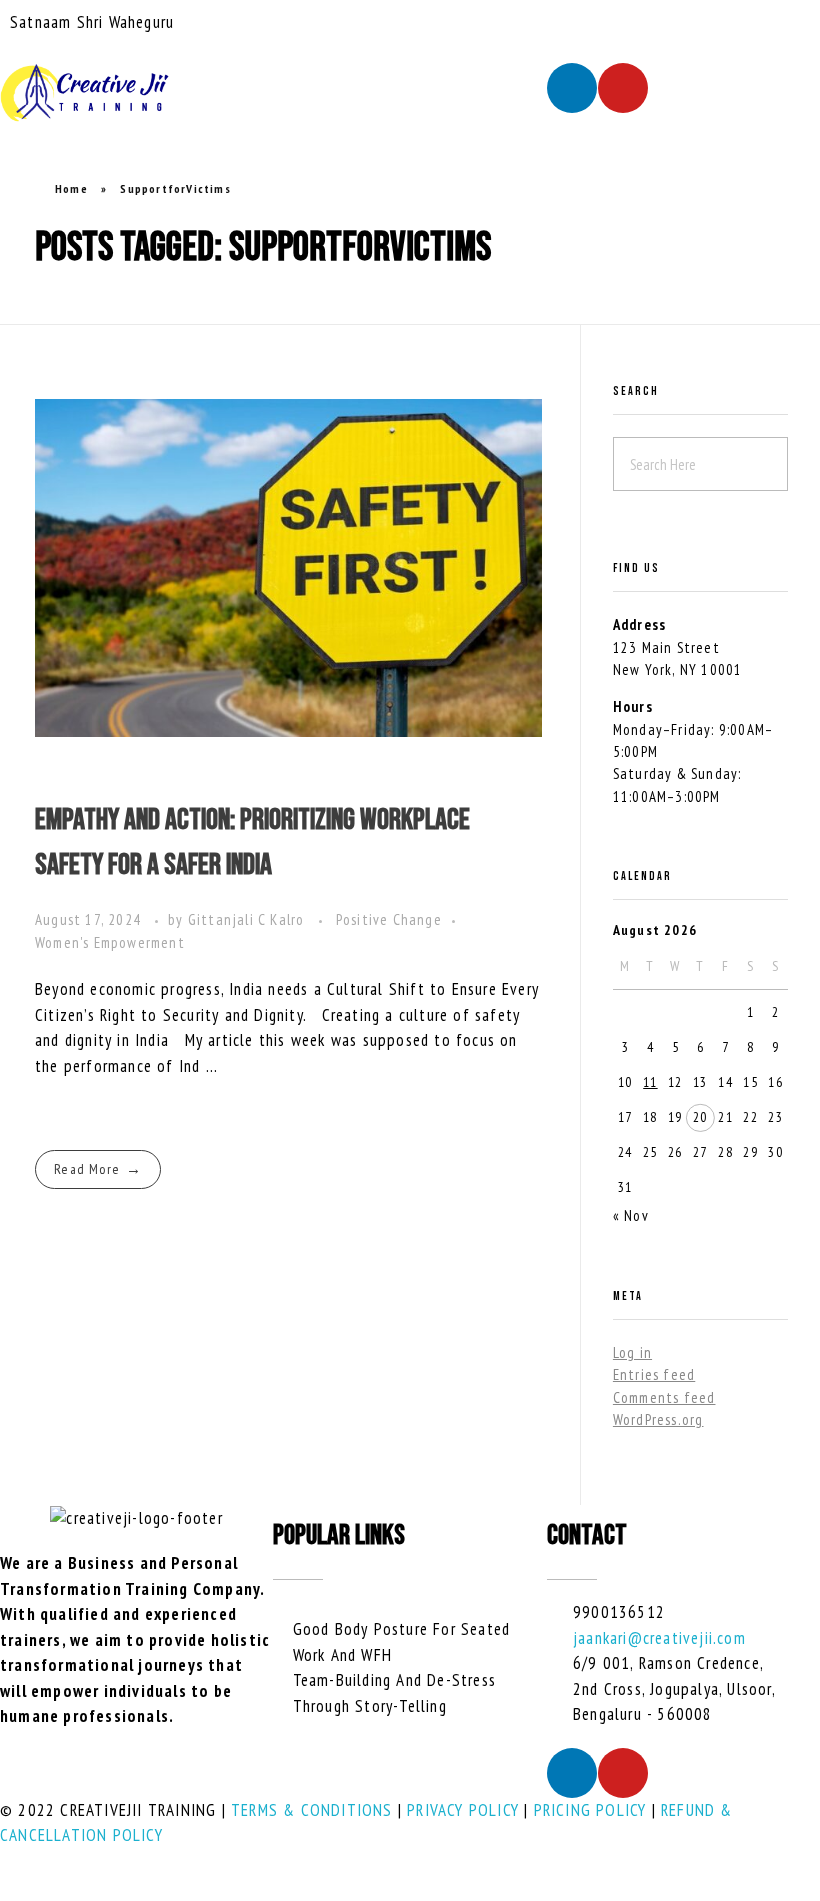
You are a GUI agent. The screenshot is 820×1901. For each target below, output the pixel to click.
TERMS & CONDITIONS (312, 1810)
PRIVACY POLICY (463, 1810)
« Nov (631, 1215)
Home (71, 188)
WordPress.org (658, 1419)
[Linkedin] (572, 88)
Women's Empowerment (110, 942)
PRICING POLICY (590, 1810)
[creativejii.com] (85, 93)
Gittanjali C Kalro (248, 919)
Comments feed (664, 1397)
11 (650, 1082)
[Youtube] (623, 88)
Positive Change (389, 919)
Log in (632, 1352)
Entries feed (654, 1374)
